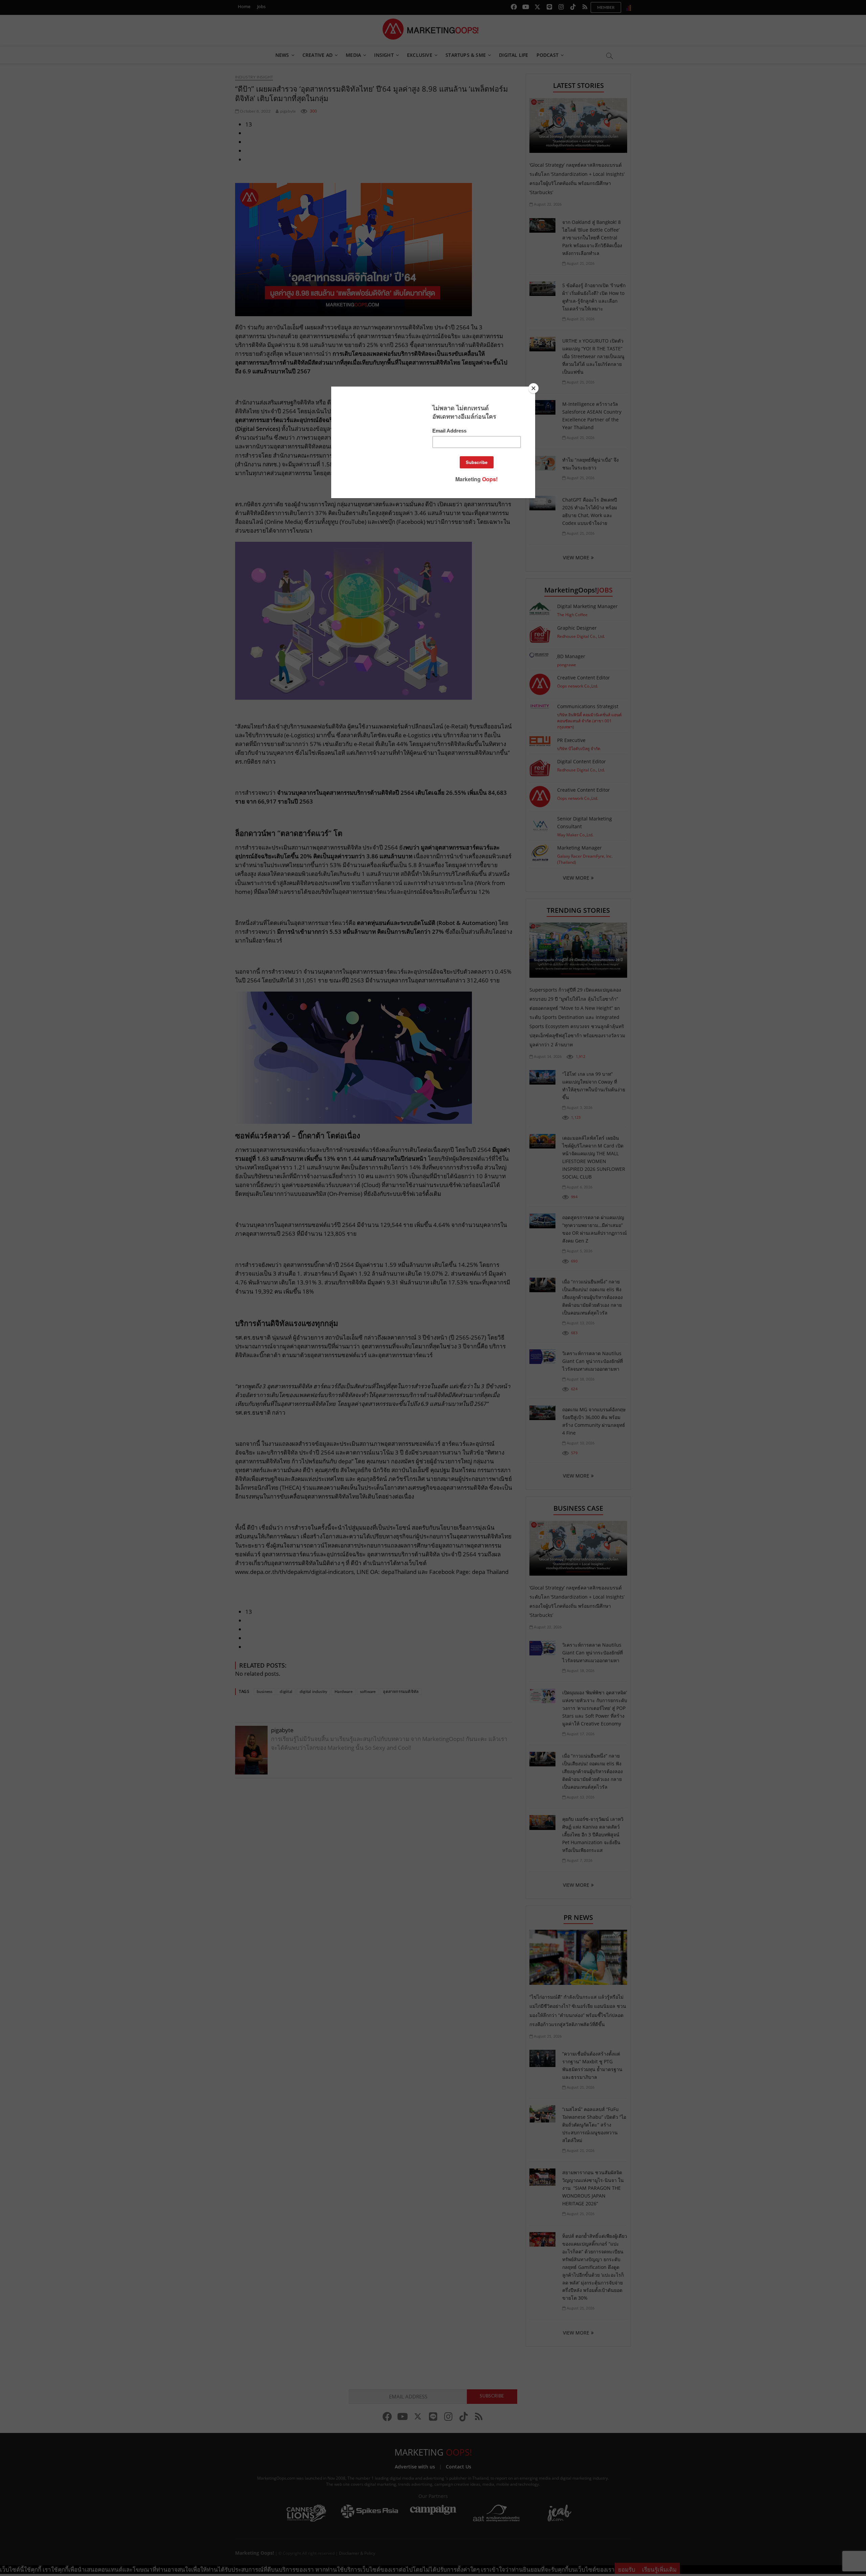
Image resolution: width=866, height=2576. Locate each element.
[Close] (533, 388)
